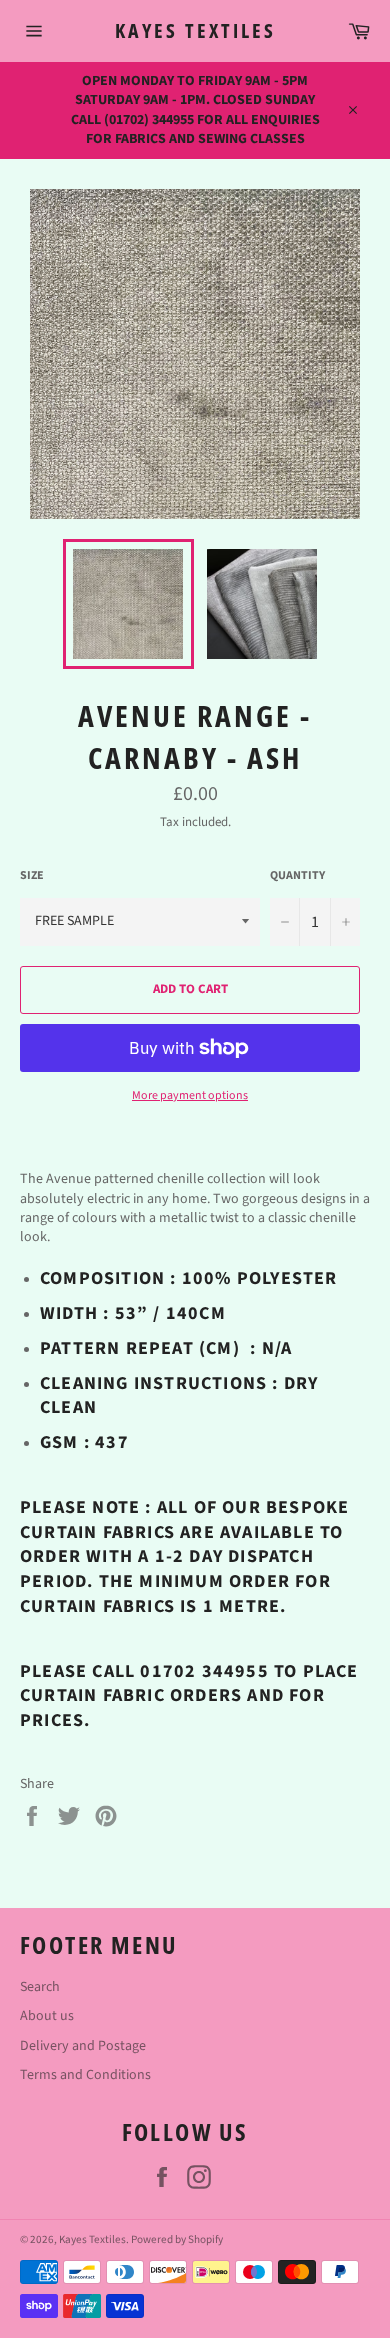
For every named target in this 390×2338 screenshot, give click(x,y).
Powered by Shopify (177, 2239)
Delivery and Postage (83, 2046)
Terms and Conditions (85, 2075)
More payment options (190, 1096)
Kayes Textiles (195, 30)
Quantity (297, 876)
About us (47, 2016)
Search (40, 1987)
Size (32, 876)
